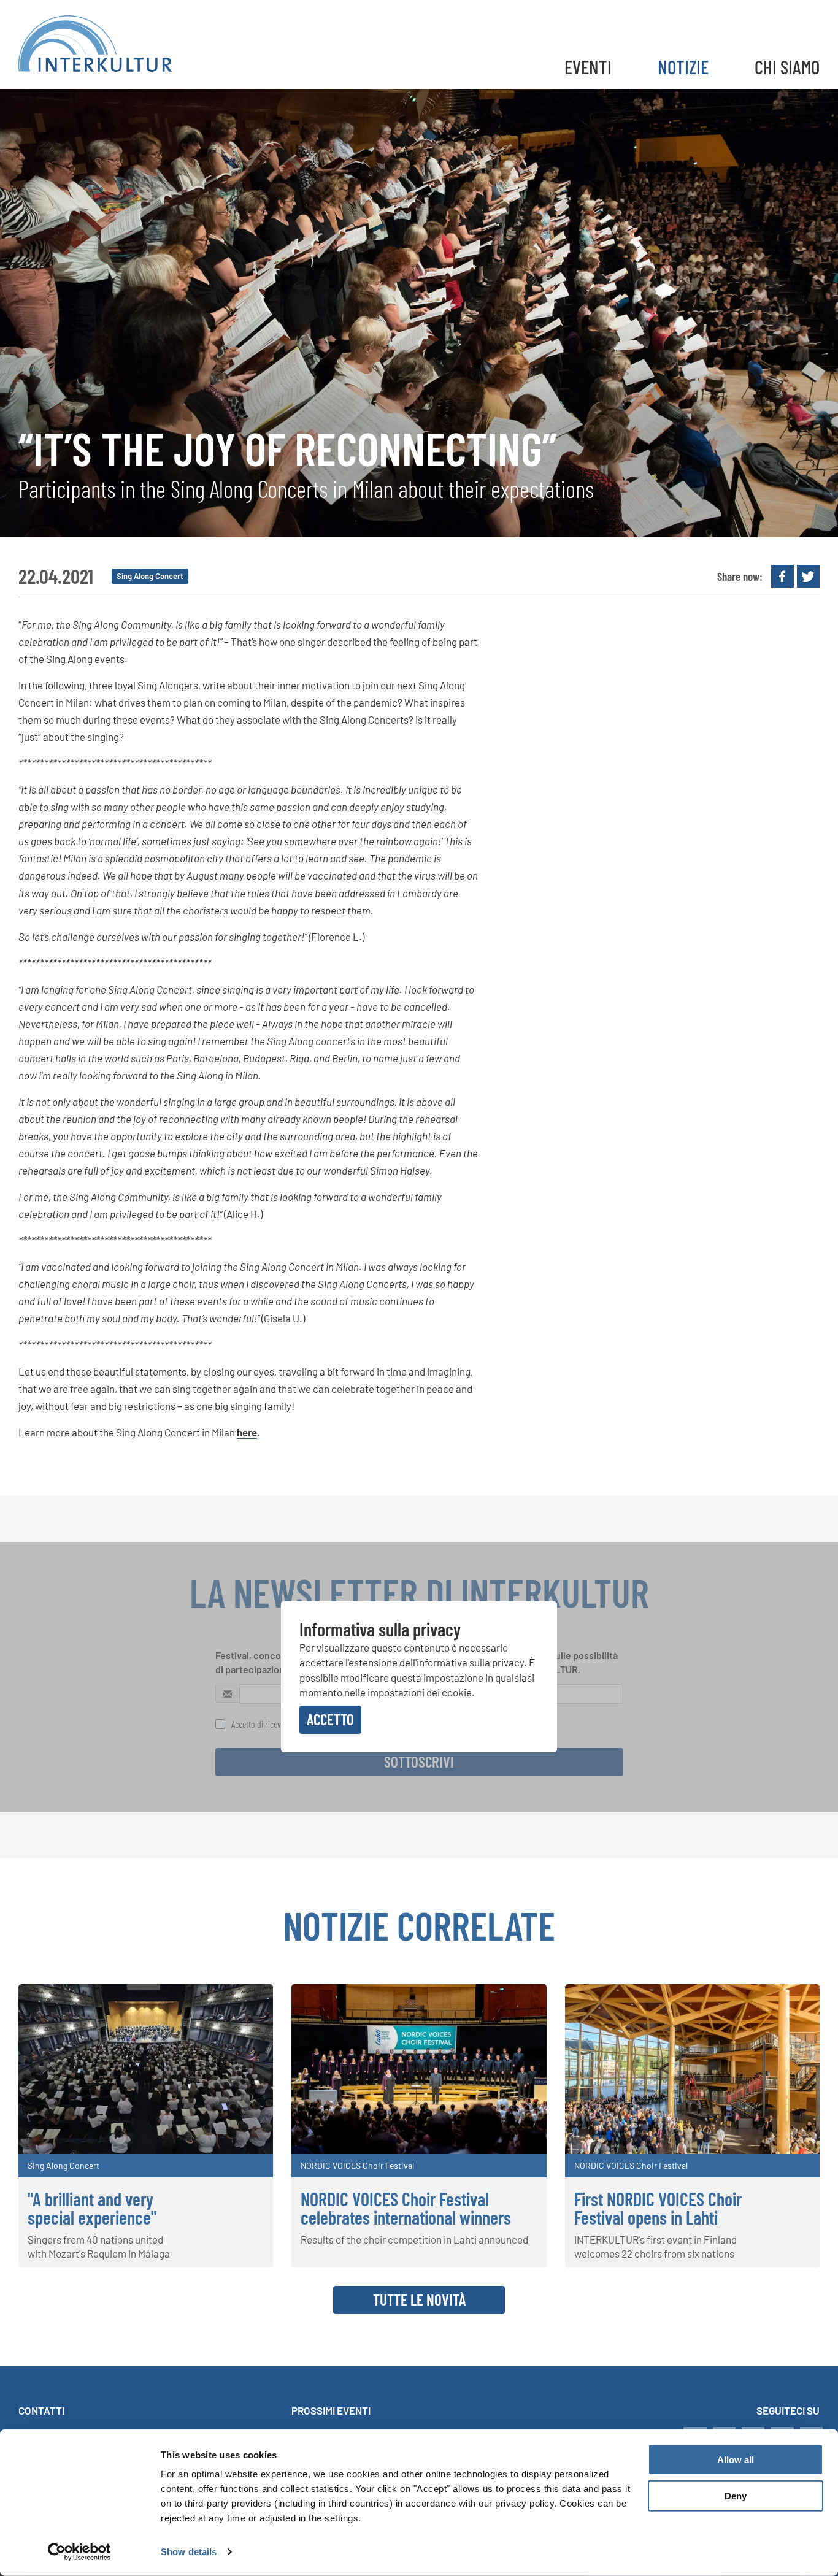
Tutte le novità (419, 2299)
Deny (736, 2496)
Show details (189, 2552)
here (247, 1432)
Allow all (736, 2460)
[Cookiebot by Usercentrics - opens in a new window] (79, 2552)
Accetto (330, 1719)
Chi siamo (787, 67)
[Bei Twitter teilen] (808, 576)
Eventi (588, 67)
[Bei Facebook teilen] (782, 576)
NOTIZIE (683, 67)
